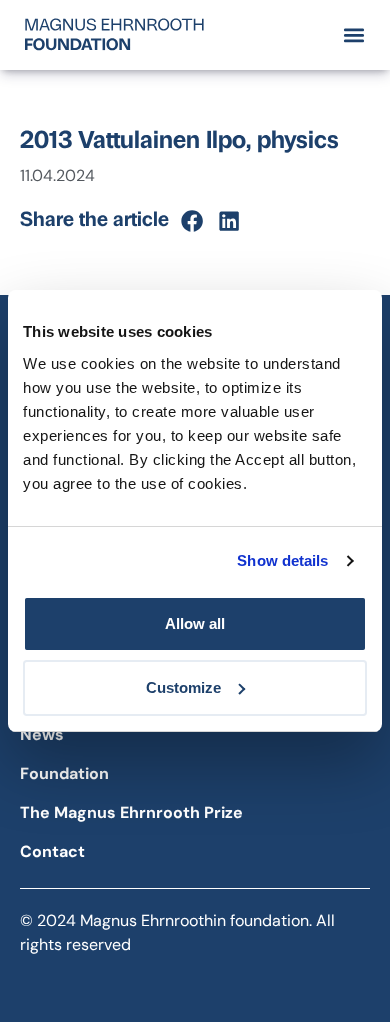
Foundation (64, 773)
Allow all (195, 623)
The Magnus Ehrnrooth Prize (131, 812)
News (42, 734)
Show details (282, 560)
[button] (353, 34)
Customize (183, 687)
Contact (52, 851)
